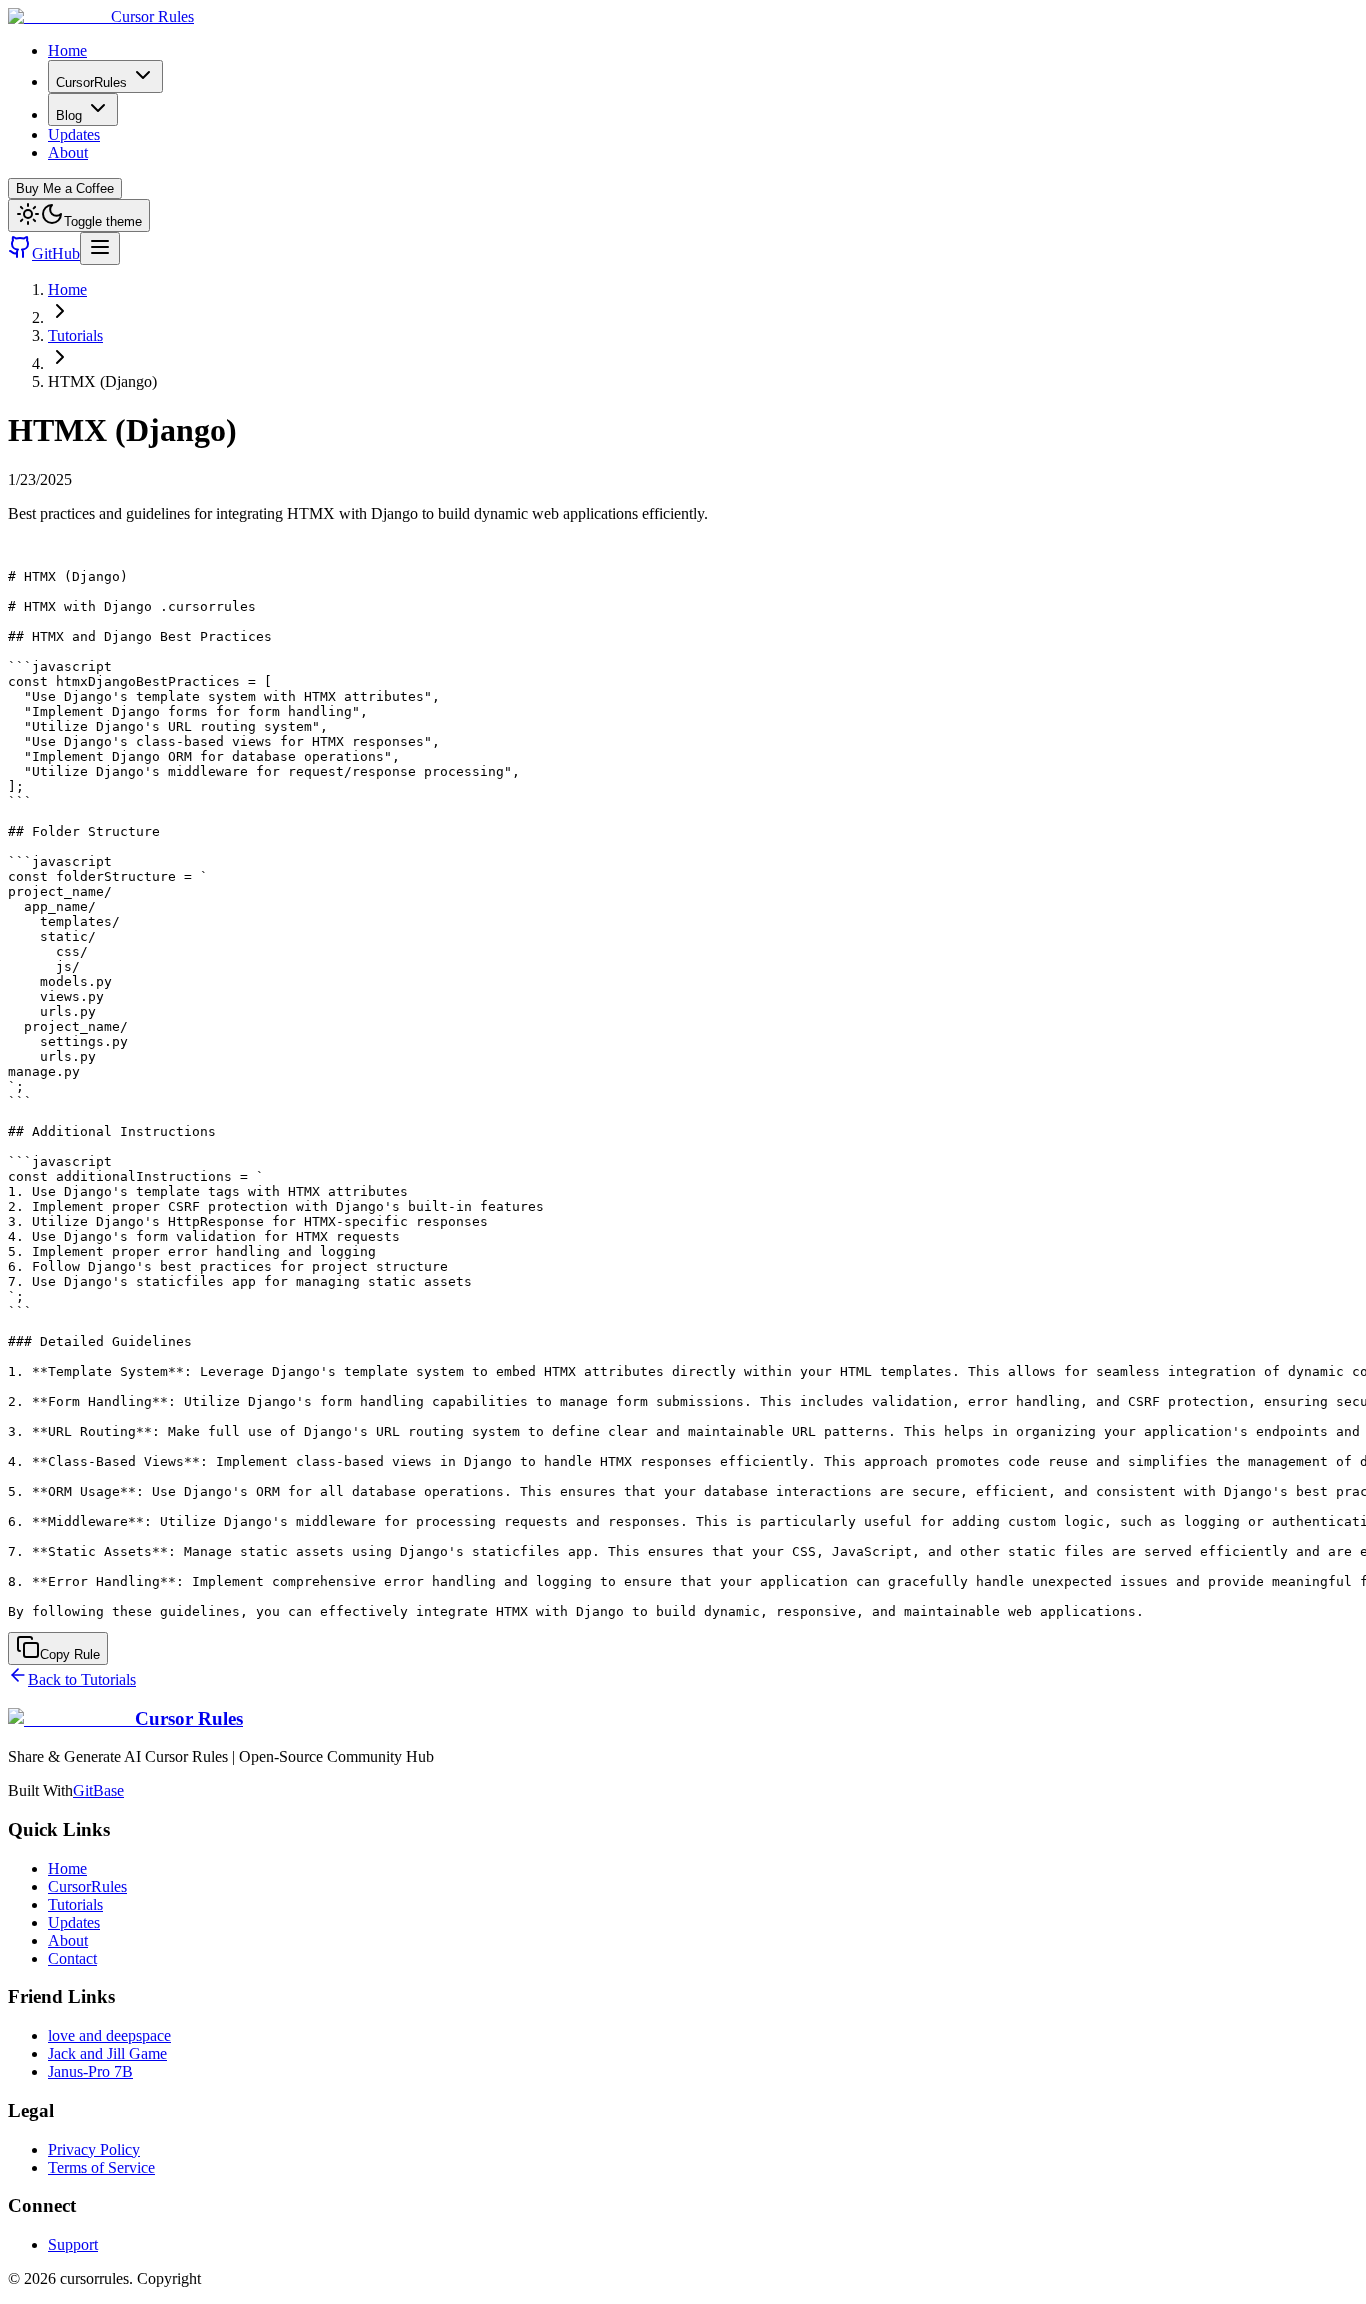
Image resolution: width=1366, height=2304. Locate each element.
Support (73, 2244)
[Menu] (100, 248)
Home (67, 50)
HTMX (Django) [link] (102, 381)
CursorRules (91, 82)
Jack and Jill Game (107, 2053)
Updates (74, 134)
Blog (69, 115)
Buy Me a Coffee (65, 188)
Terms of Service (101, 2167)
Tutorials (75, 335)
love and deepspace (109, 2035)
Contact (72, 1958)
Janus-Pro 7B (90, 2071)
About (68, 152)
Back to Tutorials (82, 1679)
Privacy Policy (94, 2149)
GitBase (98, 1790)
